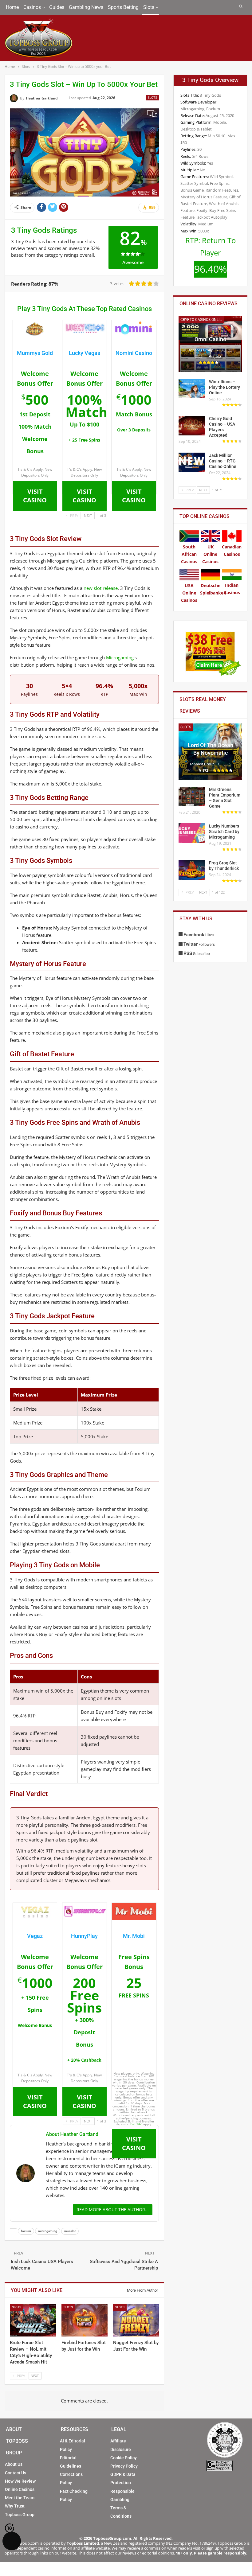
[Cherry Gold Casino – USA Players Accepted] (192, 426)
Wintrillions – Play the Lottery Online (224, 387)
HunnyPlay (84, 1936)
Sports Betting (123, 7)
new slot (70, 2231)
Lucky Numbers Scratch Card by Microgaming (224, 832)
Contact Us (16, 2473)
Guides (57, 7)
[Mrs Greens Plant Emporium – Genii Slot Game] (192, 797)
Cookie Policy (124, 2458)
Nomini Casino (134, 353)
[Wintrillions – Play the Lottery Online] (192, 389)
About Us (14, 2464)
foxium (26, 2231)
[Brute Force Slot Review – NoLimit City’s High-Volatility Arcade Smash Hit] (33, 2320)
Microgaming (120, 657)
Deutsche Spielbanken (213, 589)
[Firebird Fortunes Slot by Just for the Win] (85, 2320)
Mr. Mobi (134, 1936)
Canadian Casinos (232, 550)
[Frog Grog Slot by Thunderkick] (192, 870)
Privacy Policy (124, 2466)
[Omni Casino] (210, 344)
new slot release (101, 588)
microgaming (48, 2231)
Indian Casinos (232, 589)
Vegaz (35, 1936)
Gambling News (86, 7)
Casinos (32, 7)
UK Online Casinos (210, 554)
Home (12, 7)
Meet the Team (20, 2498)
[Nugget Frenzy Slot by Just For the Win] (136, 2320)
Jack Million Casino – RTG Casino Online (223, 461)
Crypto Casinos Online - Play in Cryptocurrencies (202, 320)
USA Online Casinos (189, 593)
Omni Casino (210, 339)
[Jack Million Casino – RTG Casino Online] (192, 462)
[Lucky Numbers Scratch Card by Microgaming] (192, 833)
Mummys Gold (35, 353)
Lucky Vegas (85, 353)
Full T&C (136, 2124)
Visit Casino (35, 496)
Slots (149, 7)
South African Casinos (189, 554)
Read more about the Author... (113, 2210)
